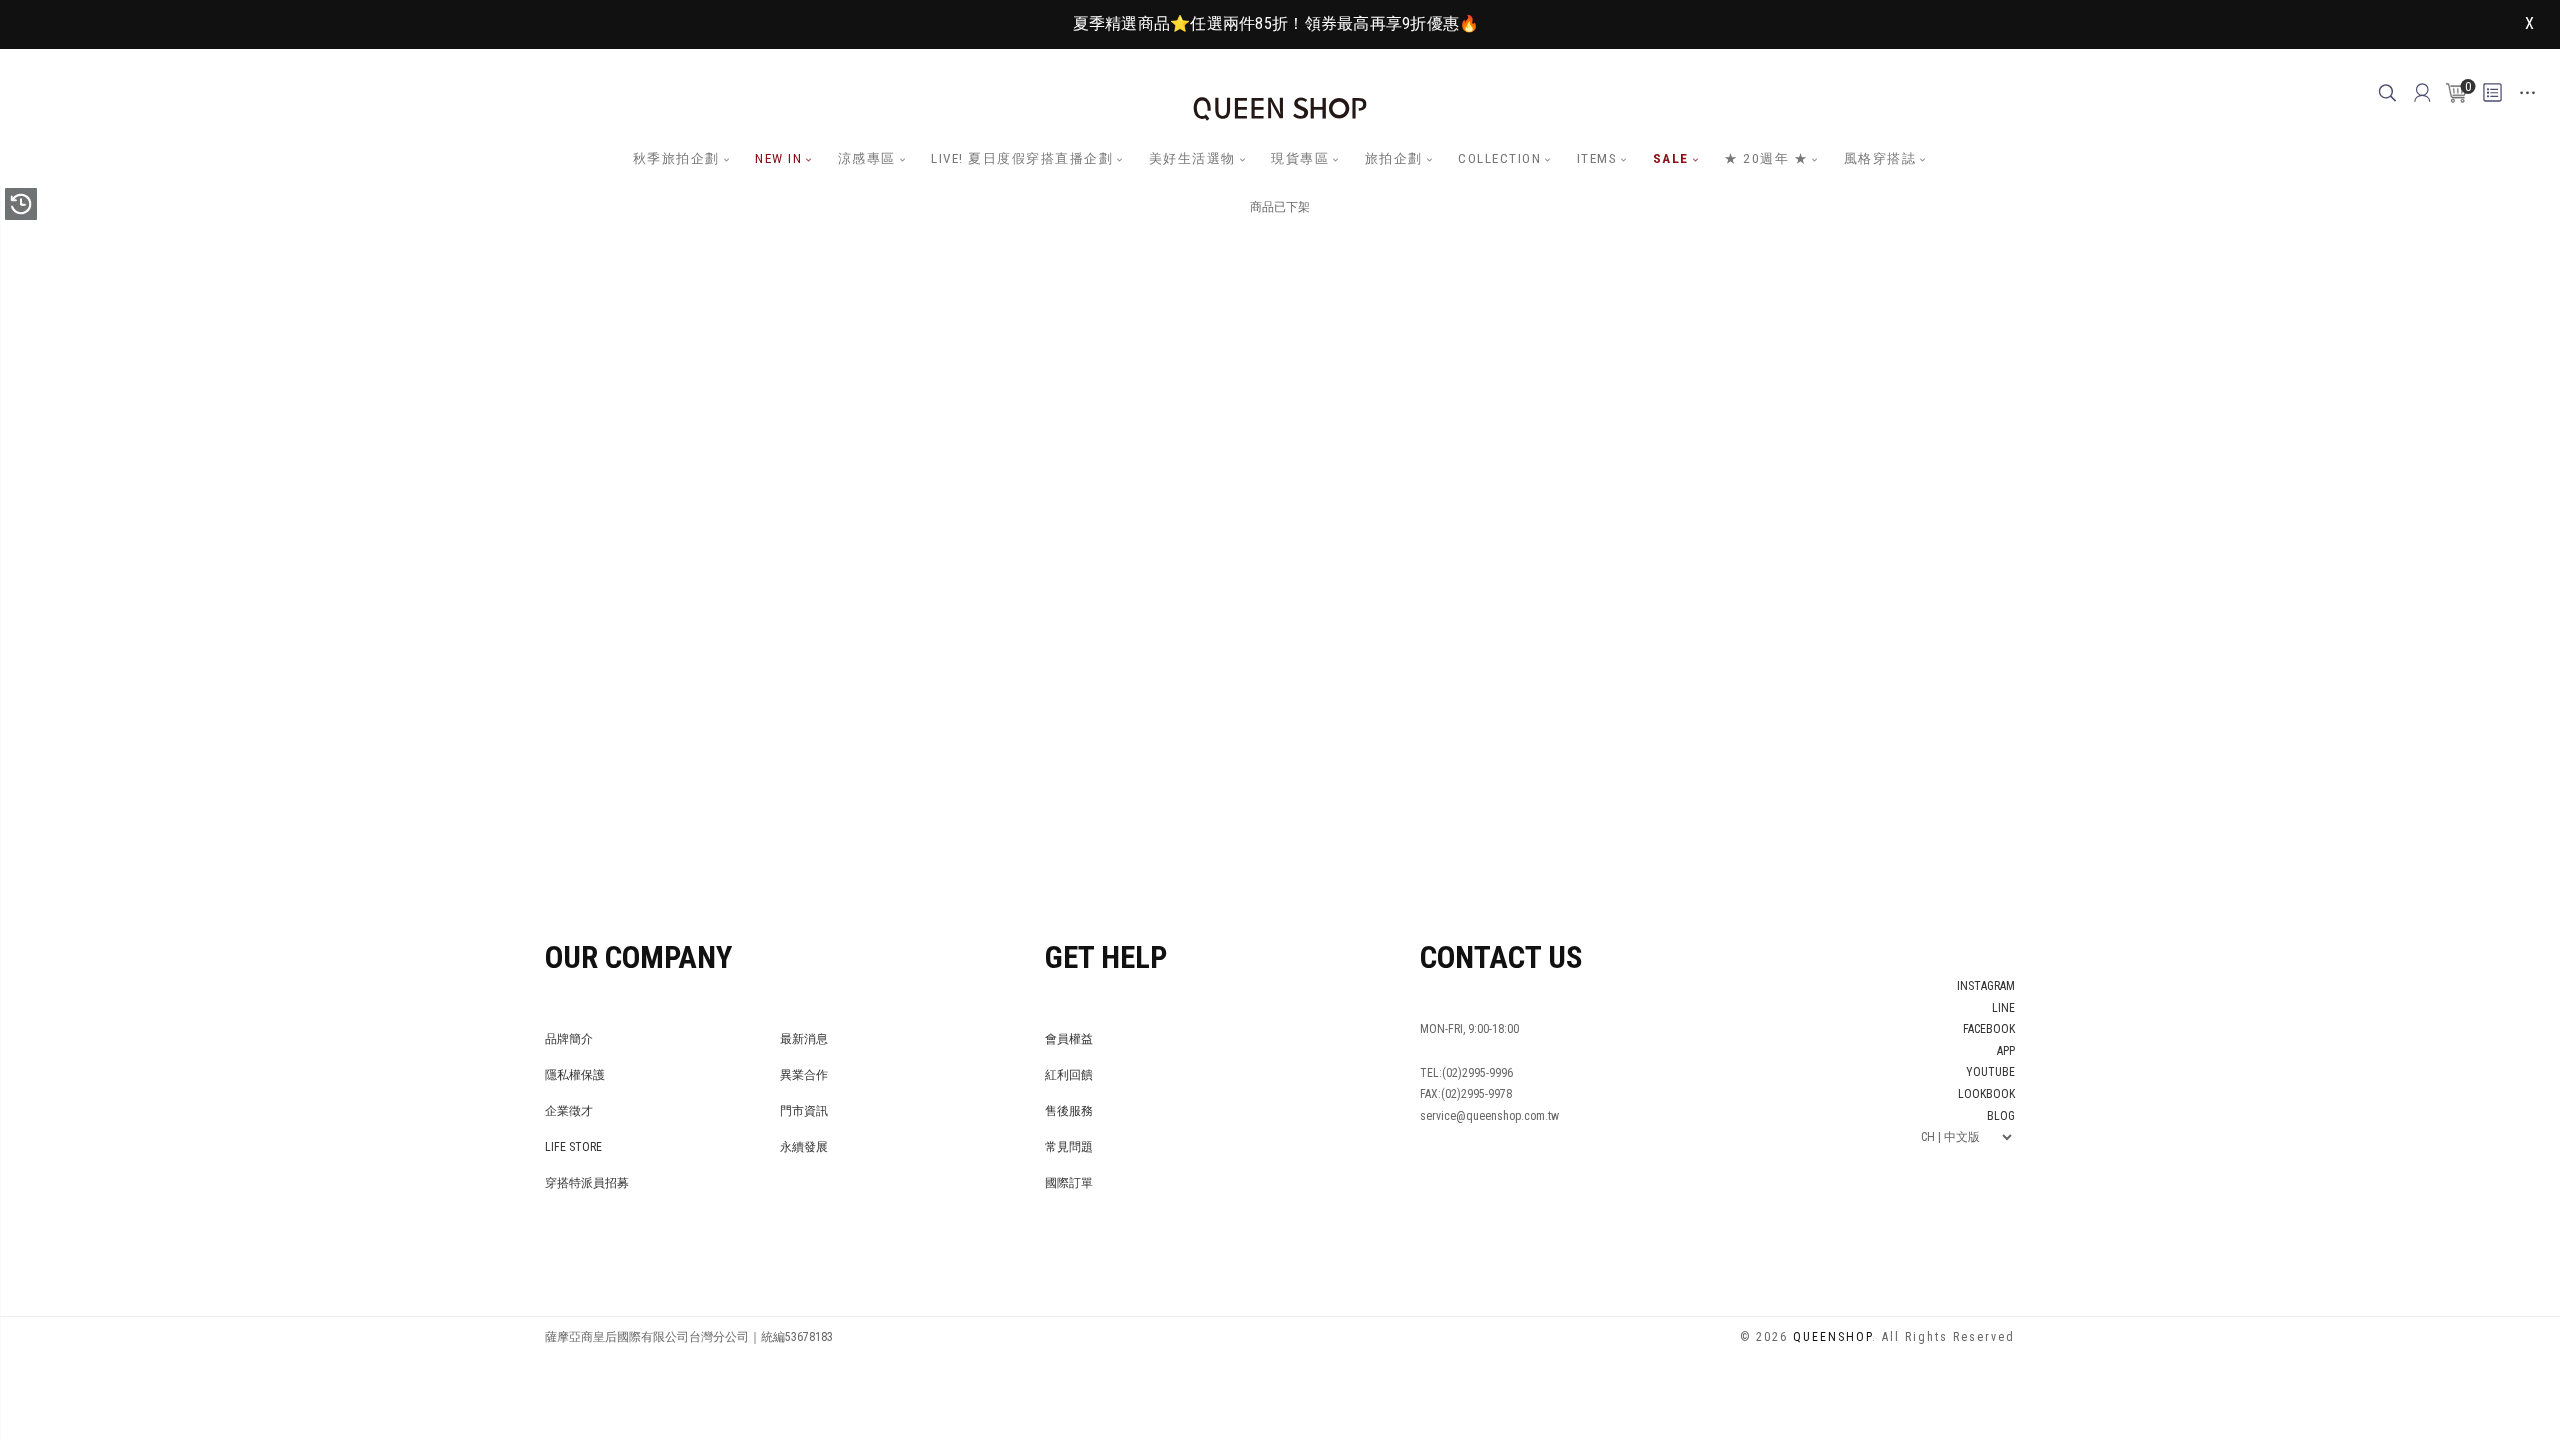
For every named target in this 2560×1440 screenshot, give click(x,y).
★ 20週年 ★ (1766, 158)
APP (2006, 1051)
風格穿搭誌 (1880, 158)
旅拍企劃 (1394, 158)
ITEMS (1597, 158)
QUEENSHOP (1832, 1337)
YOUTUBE (1990, 1072)
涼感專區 (867, 158)
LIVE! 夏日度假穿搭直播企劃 (1022, 158)
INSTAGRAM (1986, 986)
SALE (1671, 158)
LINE (2003, 1008)
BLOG (2001, 1116)
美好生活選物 (1192, 158)
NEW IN (778, 158)
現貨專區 (1300, 158)
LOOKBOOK (1986, 1094)
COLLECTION (1499, 158)
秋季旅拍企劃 (676, 158)
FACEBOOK (1989, 1029)
